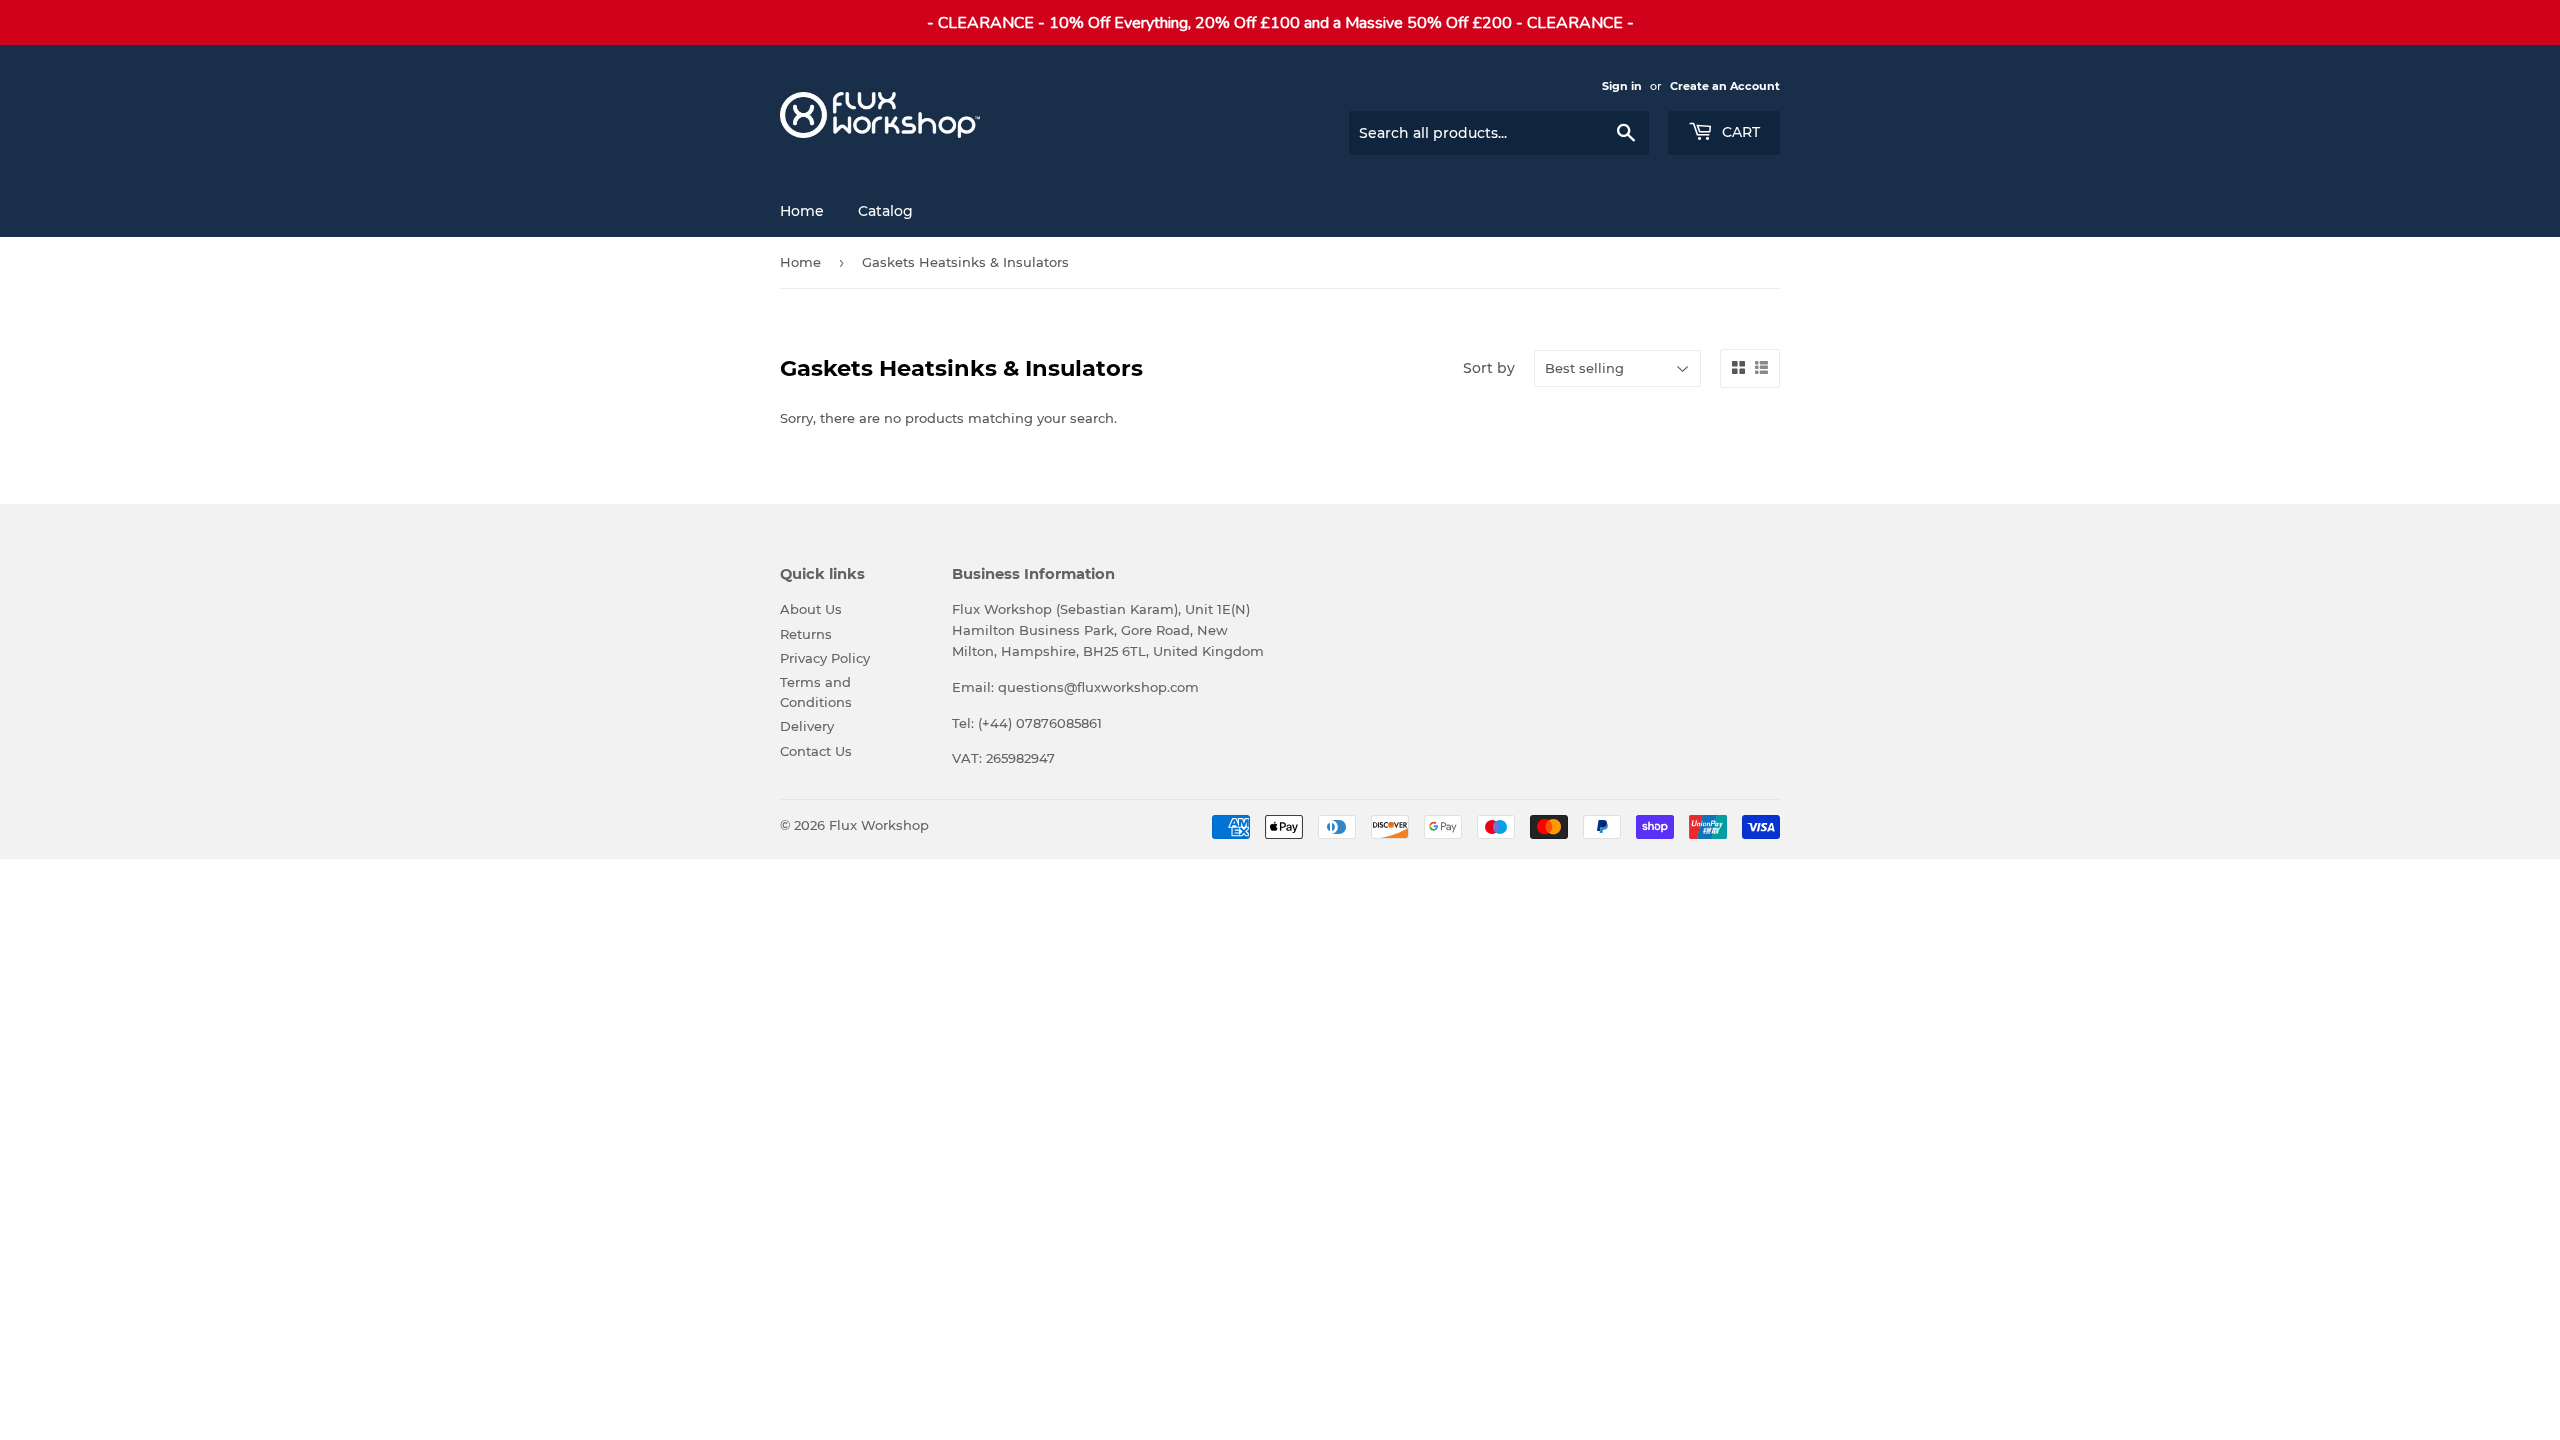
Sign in (1622, 86)
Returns (806, 634)
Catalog (885, 211)
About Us (811, 609)
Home (802, 211)
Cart (1739, 132)
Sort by (1489, 368)
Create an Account (1725, 86)
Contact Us (816, 751)
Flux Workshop (879, 825)
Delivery (807, 726)
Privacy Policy (825, 658)
